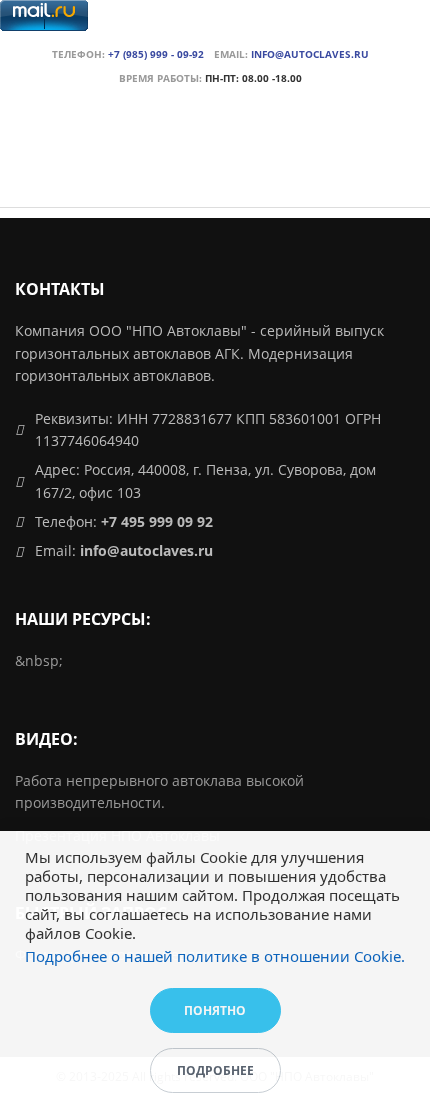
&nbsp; (39, 660)
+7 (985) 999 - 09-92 (156, 54)
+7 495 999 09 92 (157, 521)
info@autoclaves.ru (310, 54)
